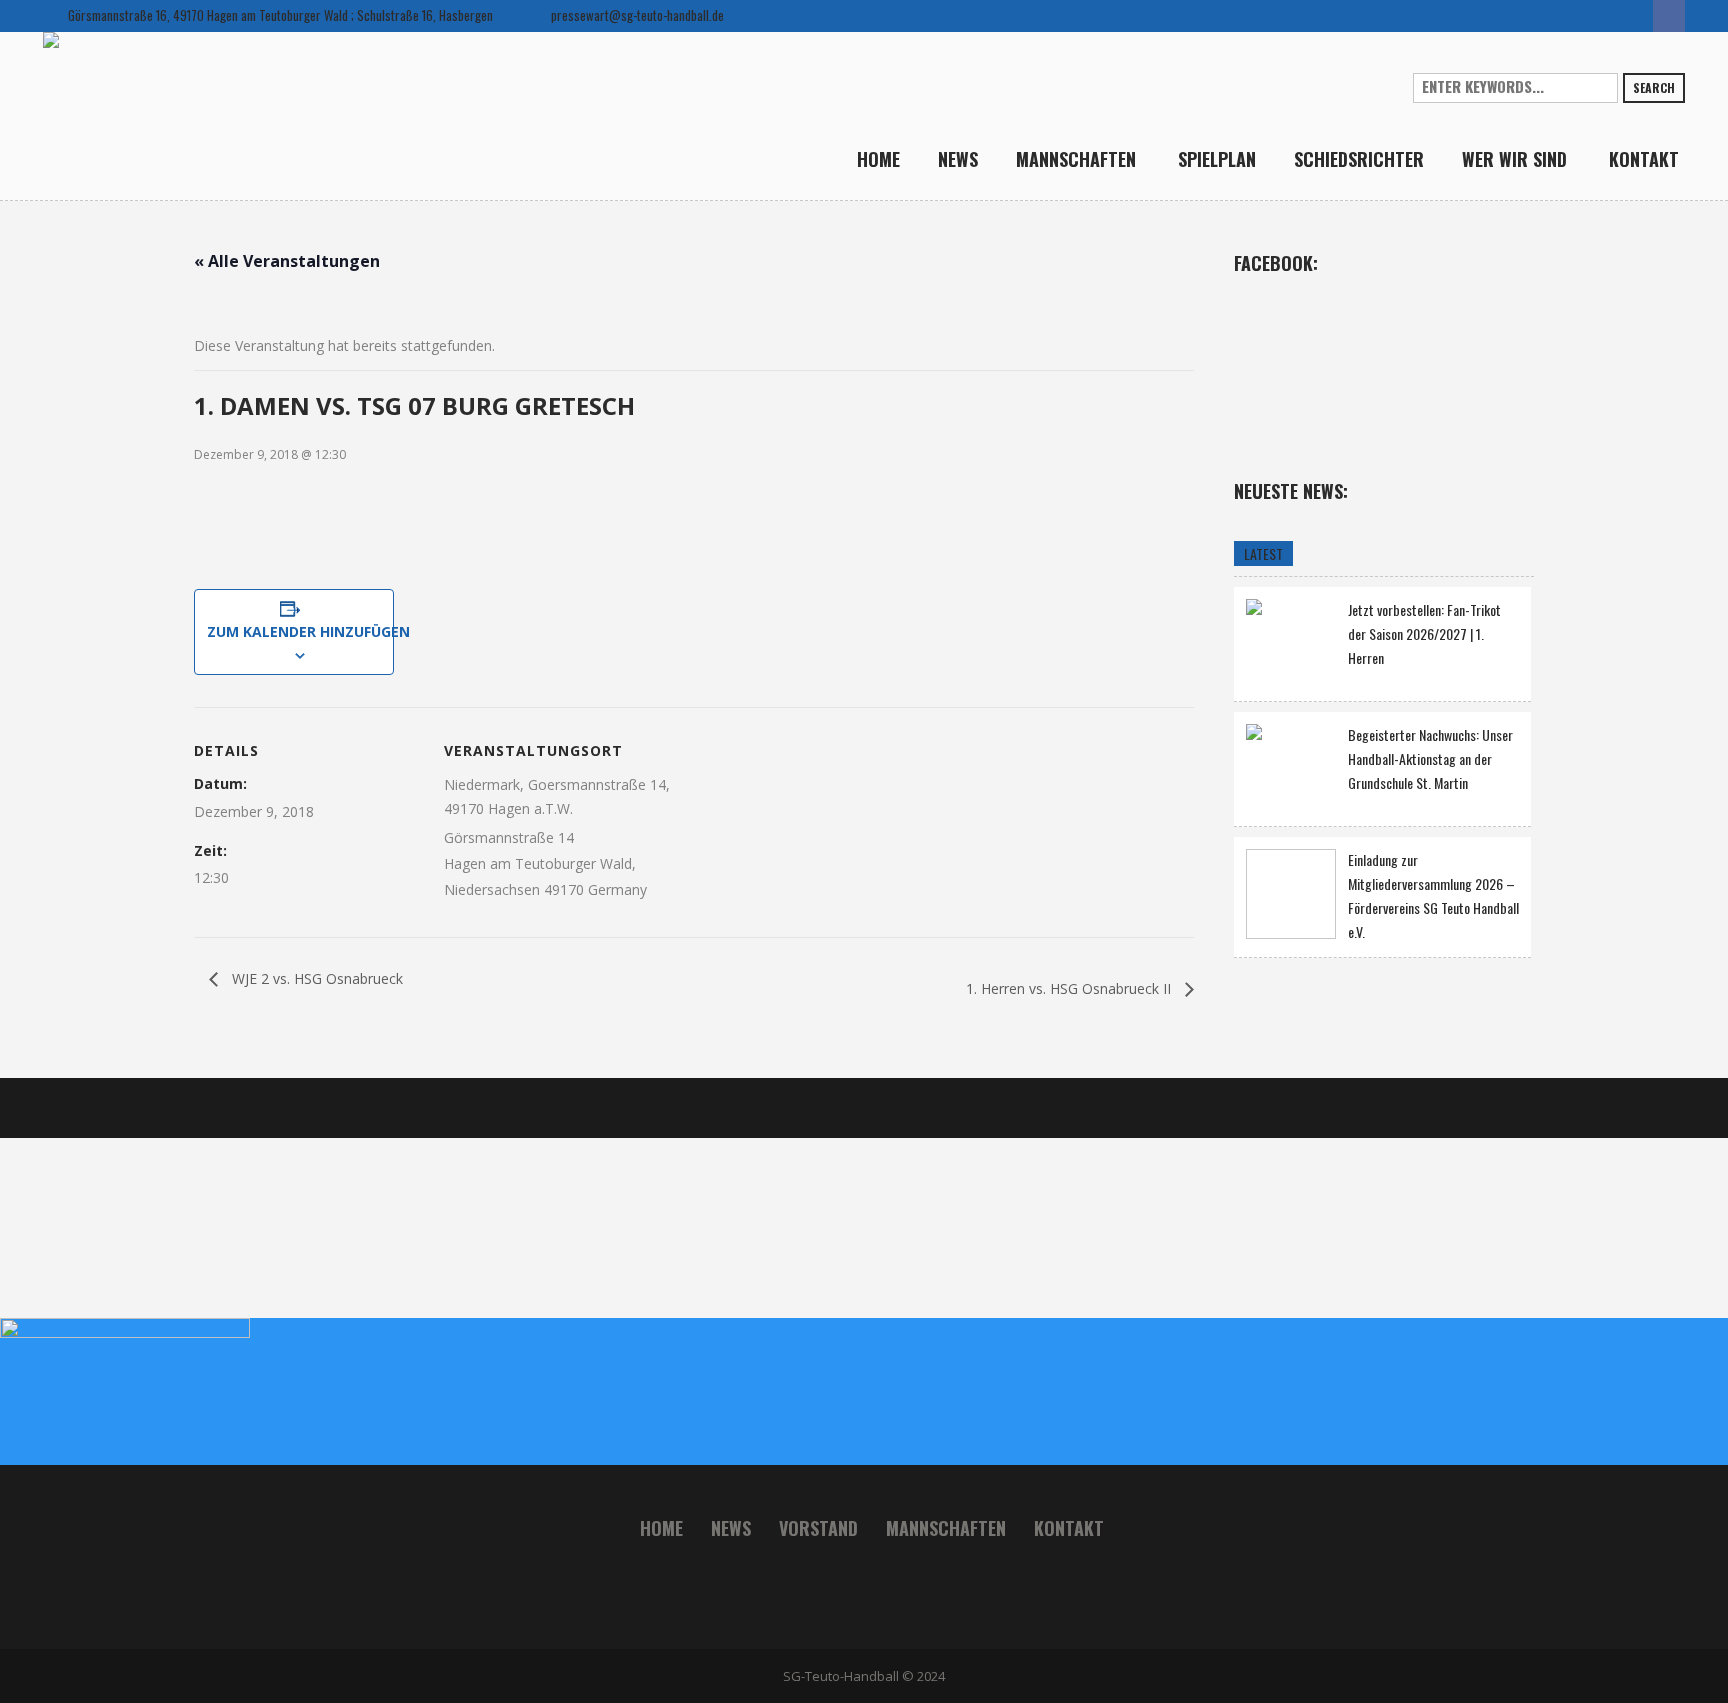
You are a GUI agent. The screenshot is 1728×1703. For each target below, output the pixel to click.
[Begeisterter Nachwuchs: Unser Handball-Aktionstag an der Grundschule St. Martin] (1291, 766)
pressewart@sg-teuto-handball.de (637, 15)
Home (661, 1528)
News (731, 1528)
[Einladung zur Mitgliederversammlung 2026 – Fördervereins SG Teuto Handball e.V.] (1291, 894)
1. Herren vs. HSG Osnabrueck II (1070, 988)
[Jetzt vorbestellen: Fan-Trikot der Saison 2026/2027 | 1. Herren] (1291, 641)
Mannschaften (946, 1528)
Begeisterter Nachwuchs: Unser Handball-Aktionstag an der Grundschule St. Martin (1430, 758)
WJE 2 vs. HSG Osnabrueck (315, 978)
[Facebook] (1669, 16)
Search (1654, 87)
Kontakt (1069, 1528)
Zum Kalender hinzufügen (294, 631)
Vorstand (818, 1528)
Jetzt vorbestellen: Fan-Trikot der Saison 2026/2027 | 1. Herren (1424, 633)
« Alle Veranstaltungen (287, 261)
